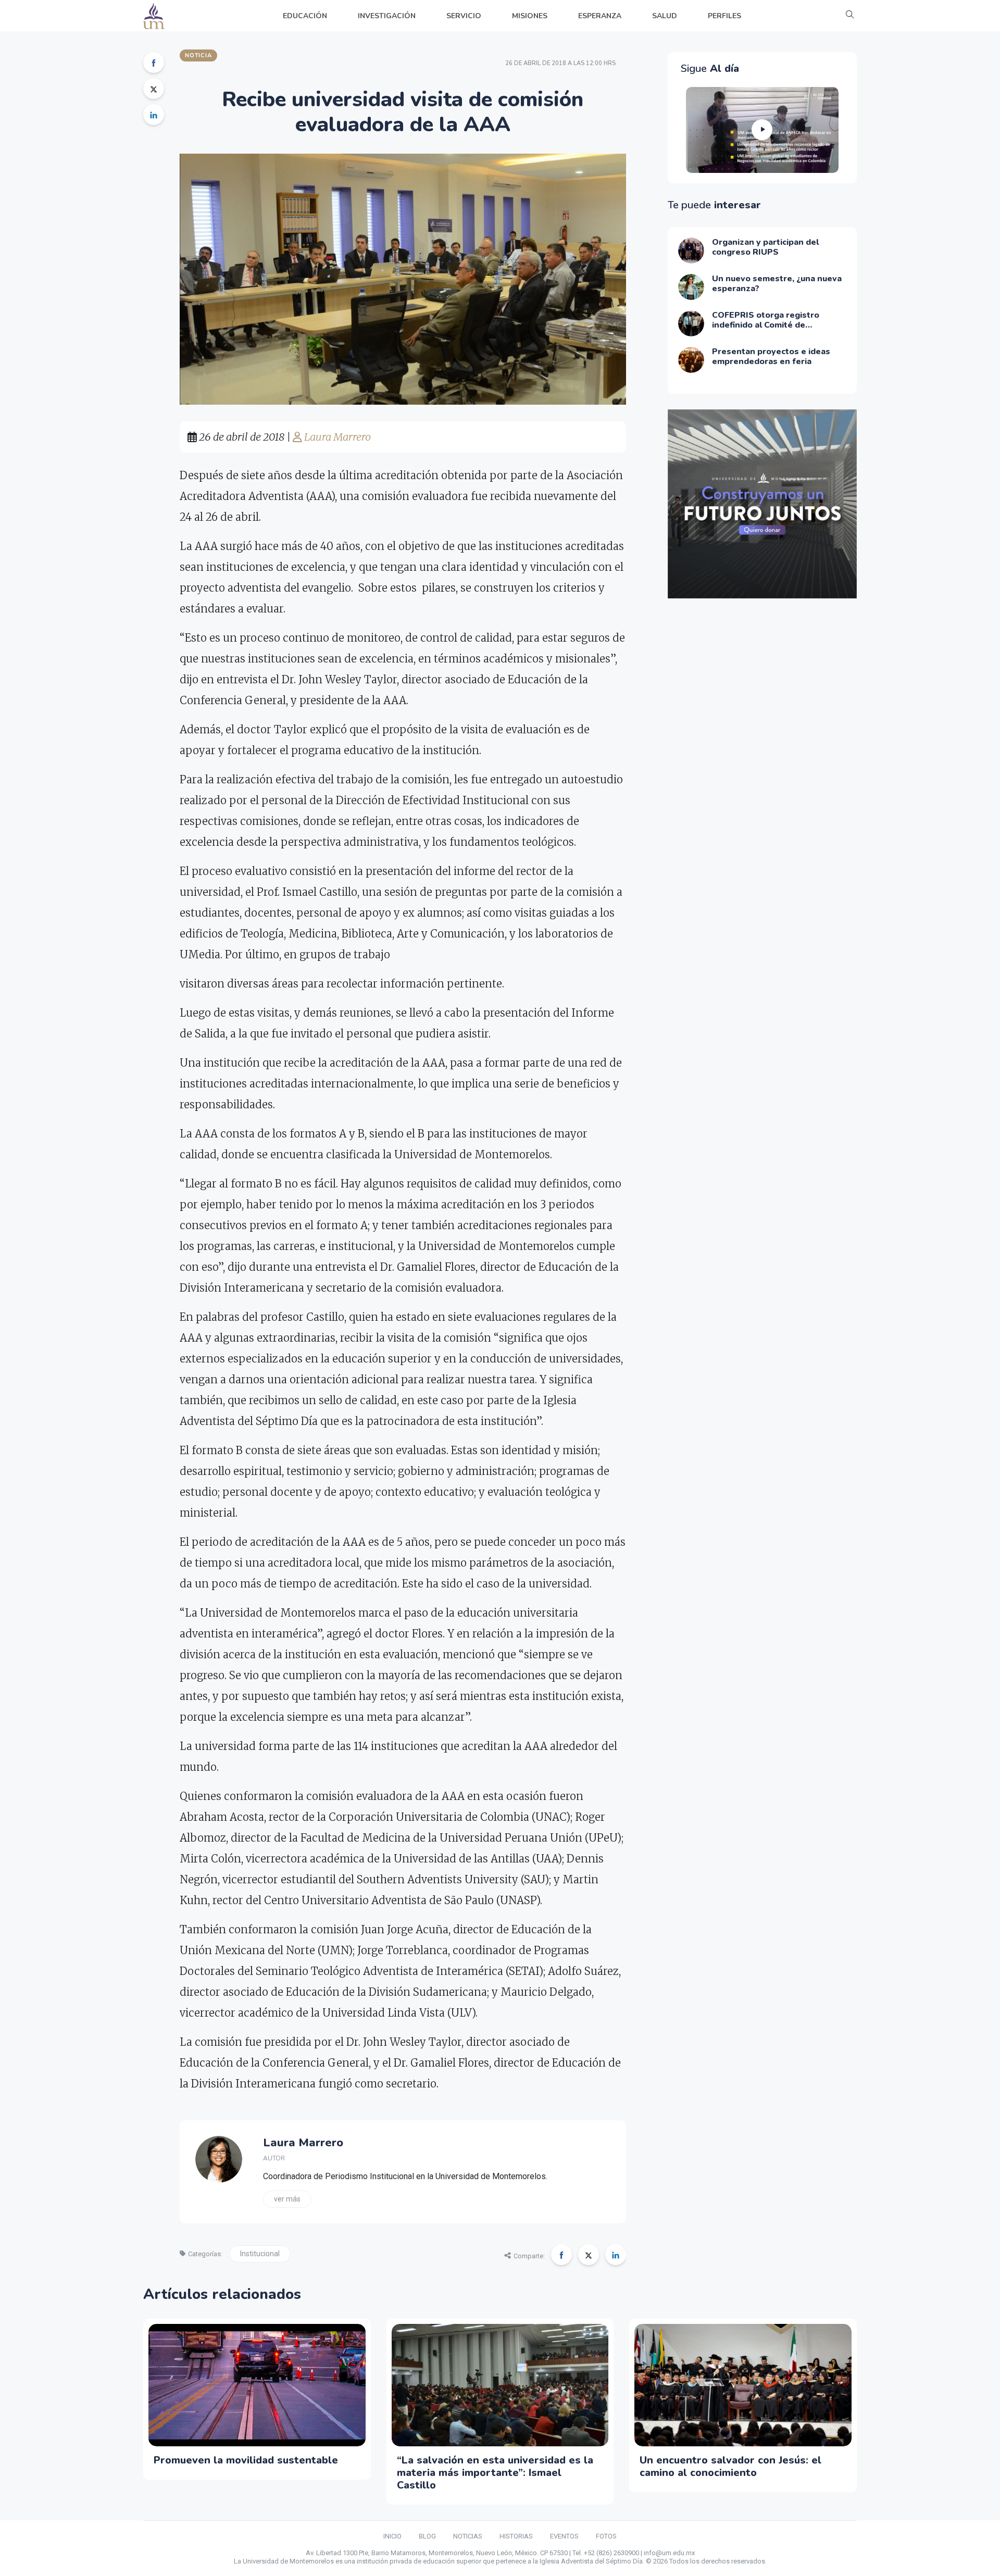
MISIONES (530, 16)
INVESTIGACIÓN (387, 16)
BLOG (427, 2536)
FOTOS (606, 2536)
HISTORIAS (516, 2536)
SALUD (665, 16)
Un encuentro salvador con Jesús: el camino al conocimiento (730, 2466)
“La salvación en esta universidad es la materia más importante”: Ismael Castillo (495, 2473)
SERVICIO (464, 16)
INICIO (392, 2536)
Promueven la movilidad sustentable (246, 2460)
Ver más (287, 2199)
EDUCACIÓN (305, 16)
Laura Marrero (336, 437)
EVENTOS (564, 2536)
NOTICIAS (468, 2536)
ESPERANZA (600, 16)
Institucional (260, 2254)
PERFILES (724, 16)
